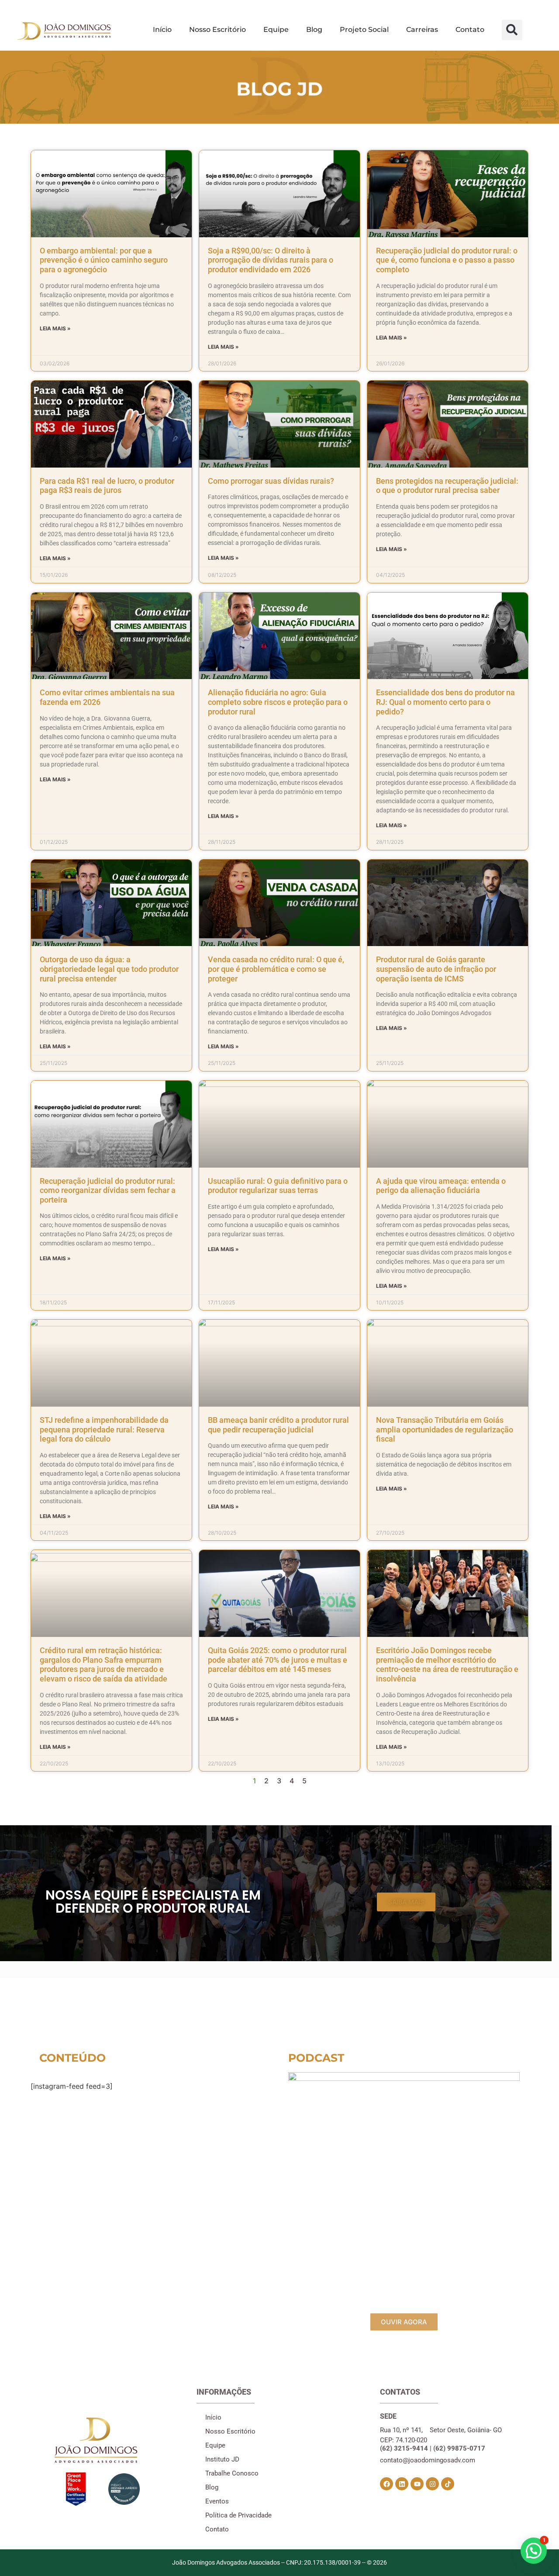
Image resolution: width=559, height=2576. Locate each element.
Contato (470, 29)
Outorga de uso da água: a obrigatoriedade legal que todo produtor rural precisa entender (109, 969)
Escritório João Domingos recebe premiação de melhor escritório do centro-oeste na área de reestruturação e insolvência (447, 1664)
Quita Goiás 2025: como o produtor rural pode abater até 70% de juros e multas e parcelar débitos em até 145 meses (278, 1660)
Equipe (276, 29)
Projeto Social (364, 29)
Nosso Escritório (217, 29)
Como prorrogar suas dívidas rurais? (271, 481)
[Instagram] (432, 2484)
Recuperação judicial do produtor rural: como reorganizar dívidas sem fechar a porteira (108, 1190)
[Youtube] (417, 2484)
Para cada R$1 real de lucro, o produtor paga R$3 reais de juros (107, 486)
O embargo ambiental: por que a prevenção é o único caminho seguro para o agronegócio (104, 260)
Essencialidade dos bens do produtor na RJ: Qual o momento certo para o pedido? (445, 702)
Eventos (217, 2501)
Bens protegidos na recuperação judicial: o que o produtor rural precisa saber (447, 486)
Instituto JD (222, 2459)
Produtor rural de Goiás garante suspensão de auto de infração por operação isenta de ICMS (436, 969)
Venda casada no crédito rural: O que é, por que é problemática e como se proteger (276, 969)
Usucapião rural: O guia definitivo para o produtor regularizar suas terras (278, 1186)
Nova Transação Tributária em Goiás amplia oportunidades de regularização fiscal (445, 1429)
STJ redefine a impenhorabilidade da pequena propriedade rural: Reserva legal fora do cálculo (104, 1429)
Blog (314, 29)
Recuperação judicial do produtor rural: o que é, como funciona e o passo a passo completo (447, 260)
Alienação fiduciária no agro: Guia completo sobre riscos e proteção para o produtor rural (278, 702)
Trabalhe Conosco (232, 2473)
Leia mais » (55, 328)
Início (162, 29)
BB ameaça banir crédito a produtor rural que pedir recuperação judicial (278, 1425)
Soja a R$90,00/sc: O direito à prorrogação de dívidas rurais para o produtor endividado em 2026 (271, 260)
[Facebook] (386, 2484)
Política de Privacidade (238, 2515)
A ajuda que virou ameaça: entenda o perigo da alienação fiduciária (441, 1186)
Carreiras (422, 29)
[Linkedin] (402, 2484)
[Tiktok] (448, 2484)
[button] (512, 30)
